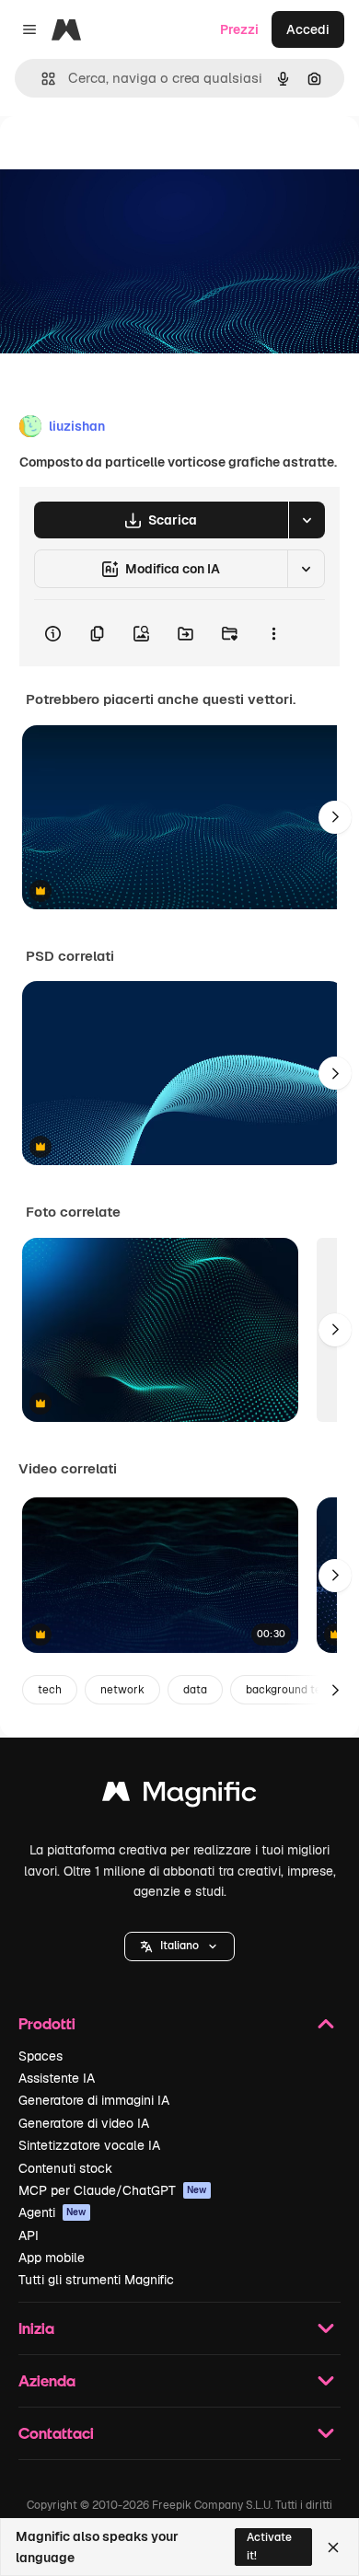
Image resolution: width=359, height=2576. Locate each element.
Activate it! (269, 2546)
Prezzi (239, 29)
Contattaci (56, 2433)
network (122, 1690)
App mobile (52, 2258)
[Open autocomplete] (41, 79)
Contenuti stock (65, 2168)
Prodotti (47, 2023)
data (195, 1690)
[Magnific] (179, 1796)
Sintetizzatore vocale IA (89, 2145)
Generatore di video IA (84, 2123)
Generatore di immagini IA (94, 2100)
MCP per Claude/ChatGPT (113, 2190)
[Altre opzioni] (273, 633)
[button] (179, 1946)
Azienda (47, 2380)
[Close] (333, 2547)
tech (50, 1690)
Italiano (179, 1946)
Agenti (52, 2212)
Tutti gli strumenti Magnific (96, 2280)
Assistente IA (57, 2078)
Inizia (36, 2328)
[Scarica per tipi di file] (307, 520)
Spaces (41, 2056)
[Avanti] (335, 817)
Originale (122, 158)
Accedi (308, 29)
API (29, 2235)
